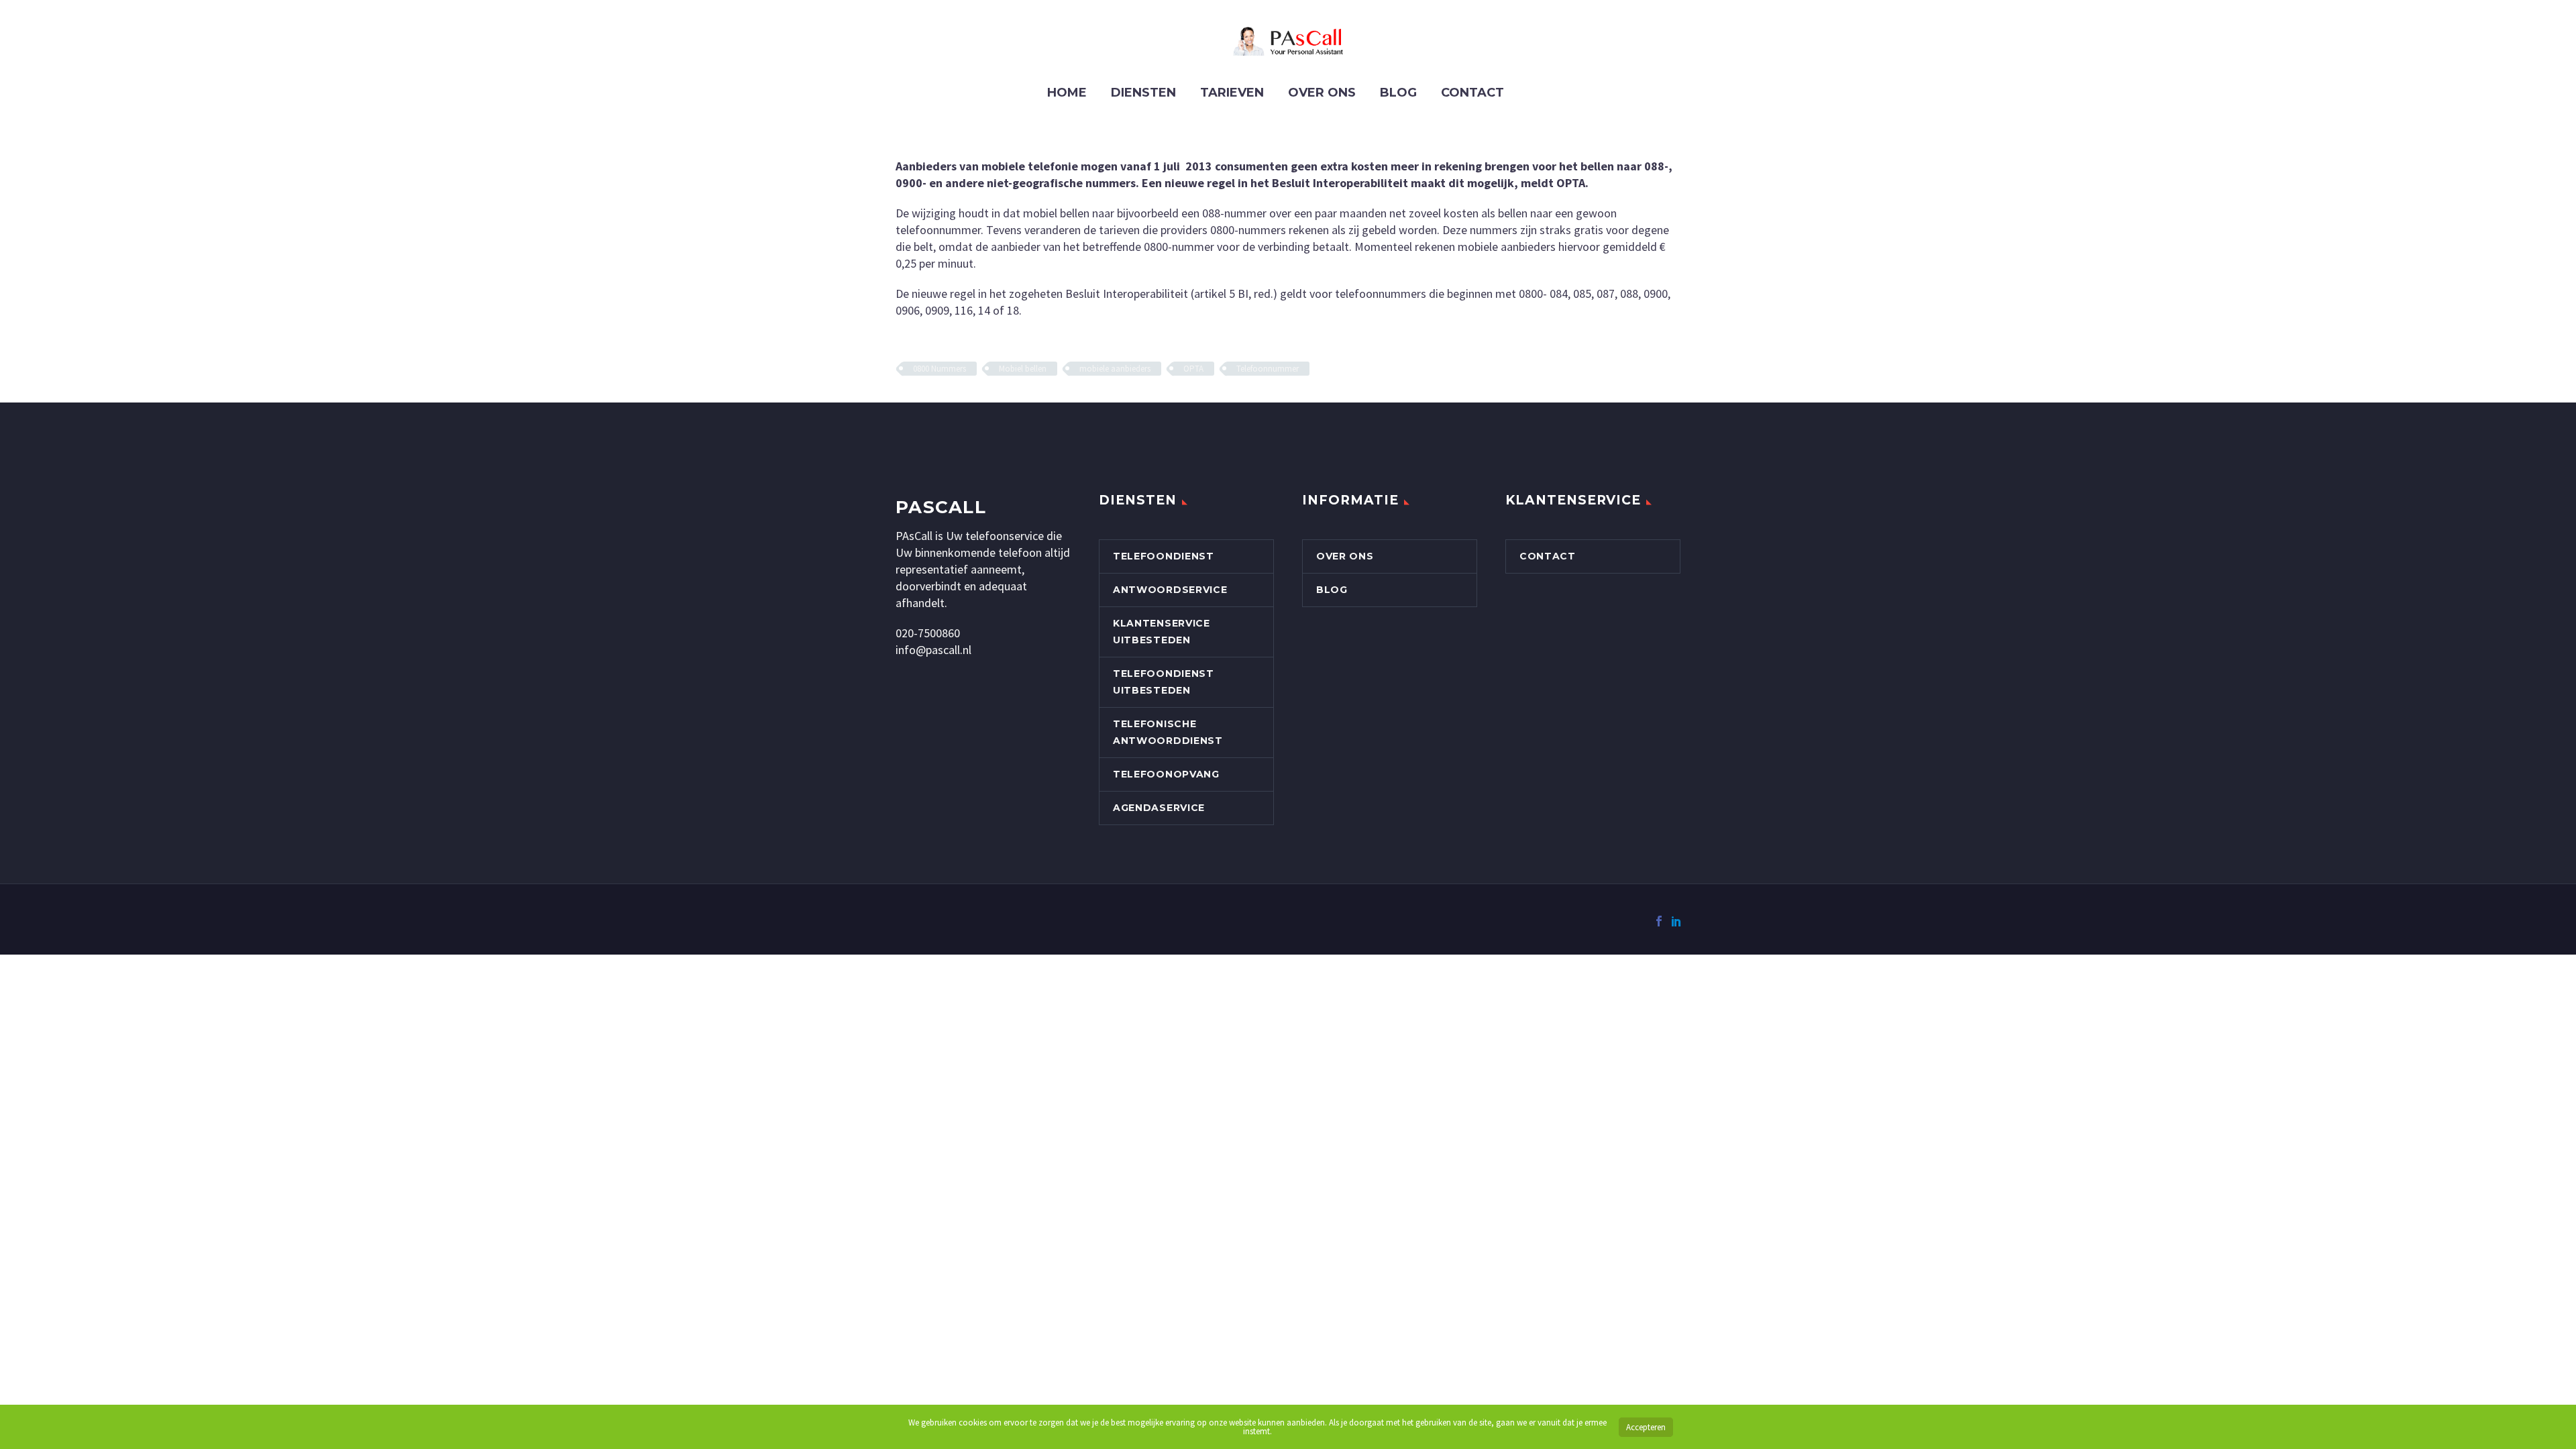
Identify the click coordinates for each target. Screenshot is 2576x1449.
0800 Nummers (940, 369)
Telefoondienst (1164, 556)
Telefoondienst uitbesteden (1164, 682)
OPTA (1193, 369)
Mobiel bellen (1023, 369)
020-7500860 (928, 633)
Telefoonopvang (1166, 774)
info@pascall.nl (933, 650)
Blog (1398, 93)
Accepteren (1646, 1427)
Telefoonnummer (1268, 369)
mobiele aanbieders (1115, 369)
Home (1067, 93)
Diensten (1143, 93)
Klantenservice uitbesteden (1162, 632)
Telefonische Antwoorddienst (1168, 732)
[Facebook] (1659, 921)
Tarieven (1232, 93)
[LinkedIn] (1676, 921)
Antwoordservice (1170, 590)
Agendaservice (1159, 808)
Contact (1472, 93)
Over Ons (1322, 93)
